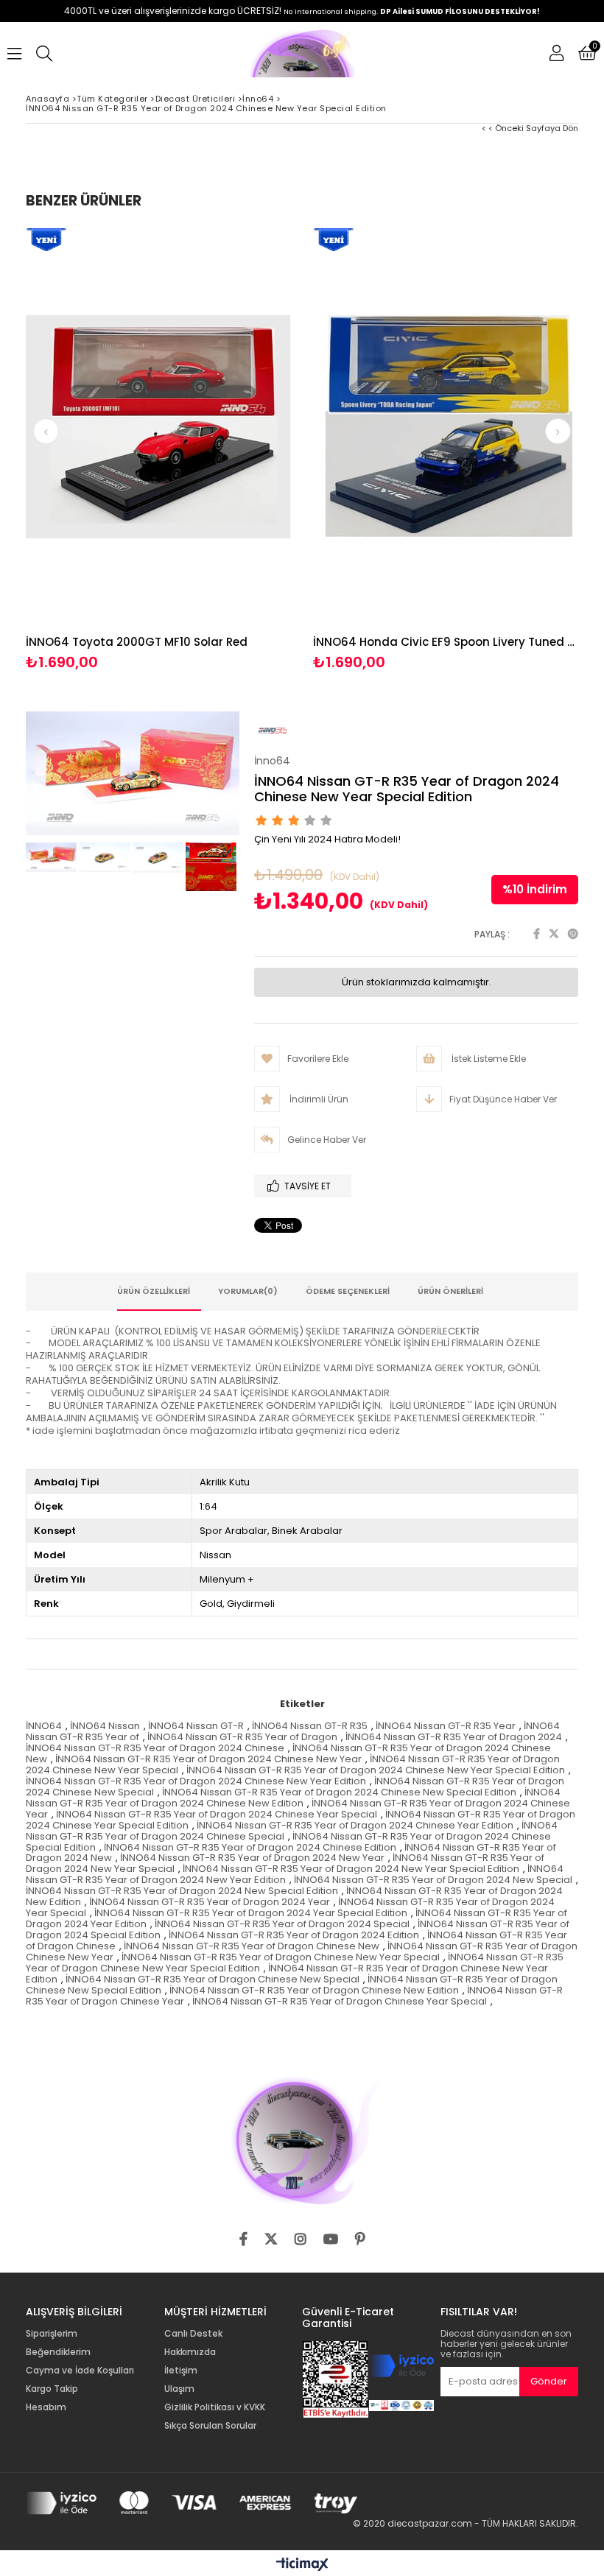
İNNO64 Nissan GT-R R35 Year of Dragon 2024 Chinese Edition (250, 1847)
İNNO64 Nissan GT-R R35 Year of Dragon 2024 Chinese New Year (208, 1759)
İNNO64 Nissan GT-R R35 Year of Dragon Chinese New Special (213, 1979)
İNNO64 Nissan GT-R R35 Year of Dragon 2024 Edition (294, 1935)
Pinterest (573, 934)
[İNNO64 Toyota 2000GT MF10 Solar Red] (158, 427)
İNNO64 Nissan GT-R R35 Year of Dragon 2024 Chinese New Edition (293, 1798)
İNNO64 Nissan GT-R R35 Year (446, 1726)
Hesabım (46, 2407)
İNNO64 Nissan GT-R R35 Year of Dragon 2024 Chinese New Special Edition (339, 1792)
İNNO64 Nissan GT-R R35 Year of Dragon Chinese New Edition (314, 1990)
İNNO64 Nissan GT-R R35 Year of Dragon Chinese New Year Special (281, 1957)
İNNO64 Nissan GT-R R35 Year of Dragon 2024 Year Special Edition (251, 1913)
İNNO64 (44, 1726)
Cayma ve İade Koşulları (80, 2371)
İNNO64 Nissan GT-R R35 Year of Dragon (242, 1737)
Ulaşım (179, 2389)
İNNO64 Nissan (105, 1726)
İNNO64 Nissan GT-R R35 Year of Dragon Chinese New (252, 1946)
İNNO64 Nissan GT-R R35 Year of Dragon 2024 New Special (433, 1880)
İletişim (181, 2371)
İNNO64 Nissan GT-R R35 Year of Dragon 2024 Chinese (155, 1748)
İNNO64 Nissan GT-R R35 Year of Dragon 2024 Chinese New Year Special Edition (376, 1770)
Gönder (549, 2381)
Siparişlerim (52, 2334)
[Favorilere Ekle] (159, 450)
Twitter (554, 934)
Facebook (537, 934)
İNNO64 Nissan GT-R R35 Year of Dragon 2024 (454, 1737)
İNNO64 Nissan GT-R (196, 1726)
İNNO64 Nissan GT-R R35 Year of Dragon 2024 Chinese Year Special (217, 1814)
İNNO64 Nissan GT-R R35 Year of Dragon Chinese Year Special (340, 2001)
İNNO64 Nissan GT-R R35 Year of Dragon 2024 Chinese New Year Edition (196, 1781)
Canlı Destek (193, 2334)
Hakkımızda (190, 2352)
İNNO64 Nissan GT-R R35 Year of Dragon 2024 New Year (252, 1858)
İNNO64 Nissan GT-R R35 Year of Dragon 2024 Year (210, 1902)
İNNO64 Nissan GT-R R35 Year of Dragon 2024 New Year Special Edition (351, 1869)
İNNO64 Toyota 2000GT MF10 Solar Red (137, 642)
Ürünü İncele (225, 450)
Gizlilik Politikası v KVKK (215, 2407)
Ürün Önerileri (450, 1291)
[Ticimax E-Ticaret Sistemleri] (302, 2565)
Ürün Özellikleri (154, 1291)
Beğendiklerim (58, 2352)
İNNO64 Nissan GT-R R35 (310, 1726)
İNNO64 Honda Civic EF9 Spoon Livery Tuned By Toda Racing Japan (446, 642)
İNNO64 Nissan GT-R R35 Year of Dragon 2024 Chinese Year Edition (355, 1825)
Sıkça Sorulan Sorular (210, 2426)
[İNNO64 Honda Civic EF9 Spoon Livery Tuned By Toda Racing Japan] (446, 427)
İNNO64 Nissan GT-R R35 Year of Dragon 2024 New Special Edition (182, 1891)
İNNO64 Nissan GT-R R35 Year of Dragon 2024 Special (282, 1924)
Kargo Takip (52, 2389)
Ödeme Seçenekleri (348, 1291)
